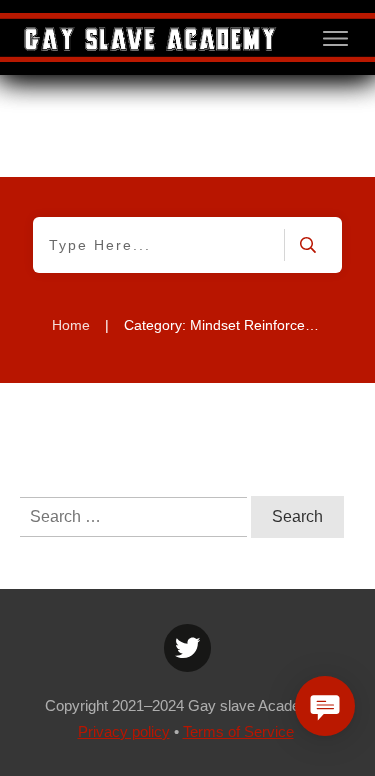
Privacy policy (124, 731)
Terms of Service (238, 731)
